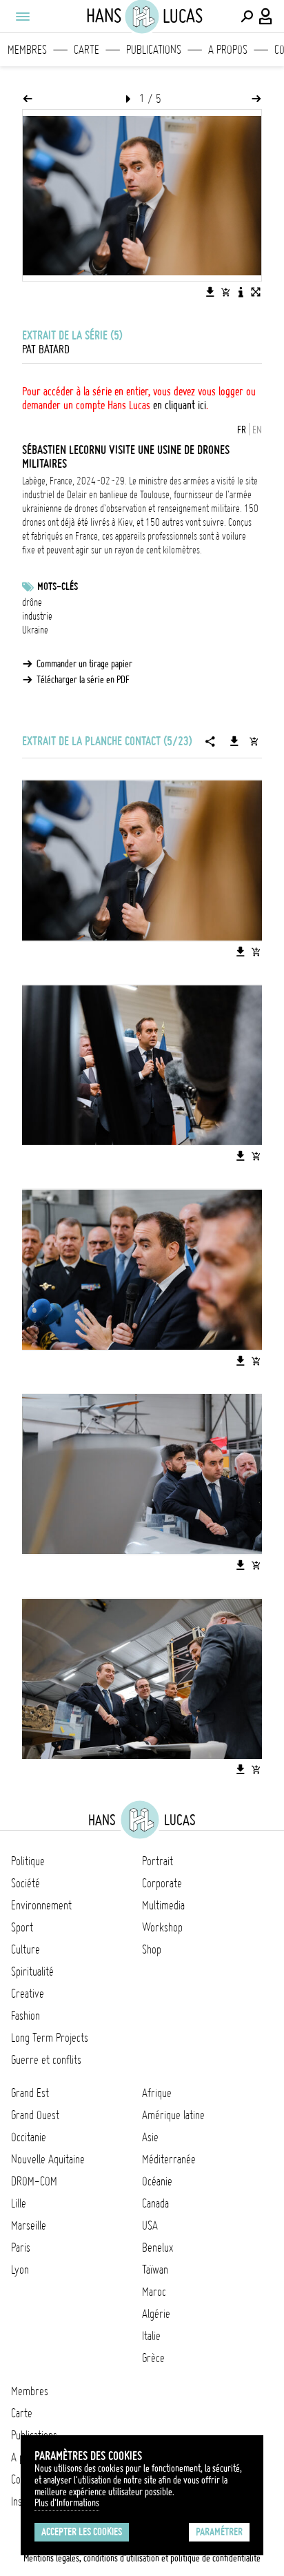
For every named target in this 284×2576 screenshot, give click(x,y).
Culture (26, 1949)
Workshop (162, 1927)
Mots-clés (58, 587)
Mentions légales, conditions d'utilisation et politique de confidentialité (142, 2558)
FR (242, 430)
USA (150, 2225)
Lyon (20, 2270)
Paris (21, 2248)
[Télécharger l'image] (210, 292)
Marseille (29, 2225)
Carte (87, 50)
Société (26, 1883)
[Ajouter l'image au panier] (225, 292)
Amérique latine (173, 2115)
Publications (154, 50)
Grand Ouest (35, 2115)
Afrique (157, 2093)
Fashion (26, 2016)
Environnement (41, 1905)
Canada (155, 2203)
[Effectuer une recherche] (247, 17)
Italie (151, 2336)
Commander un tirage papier (84, 664)
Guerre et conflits (46, 2060)
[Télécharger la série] (234, 741)
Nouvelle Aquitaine (48, 2159)
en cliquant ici (180, 405)
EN (257, 430)
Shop (152, 1949)
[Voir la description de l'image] (241, 292)
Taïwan (155, 2270)
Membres (27, 50)
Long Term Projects (50, 2038)
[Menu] (22, 17)
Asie (150, 2137)
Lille (19, 2203)
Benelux (158, 2248)
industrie (37, 616)
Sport (22, 1927)
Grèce (153, 2358)
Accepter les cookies (82, 2532)
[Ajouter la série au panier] (254, 741)
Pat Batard (46, 349)
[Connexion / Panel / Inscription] (266, 17)
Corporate (162, 1883)
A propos (228, 50)
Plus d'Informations (67, 2503)
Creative (28, 1994)
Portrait (158, 1861)
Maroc (154, 2292)
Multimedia (163, 1905)
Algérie (156, 2314)
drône (32, 602)
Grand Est (30, 2093)
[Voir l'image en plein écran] (256, 292)
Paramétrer (219, 2532)
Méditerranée (169, 2159)
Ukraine (35, 630)
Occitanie (29, 2137)
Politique (28, 1861)
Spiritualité (32, 1972)
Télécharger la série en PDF (83, 680)
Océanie (157, 2181)
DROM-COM (34, 2181)
